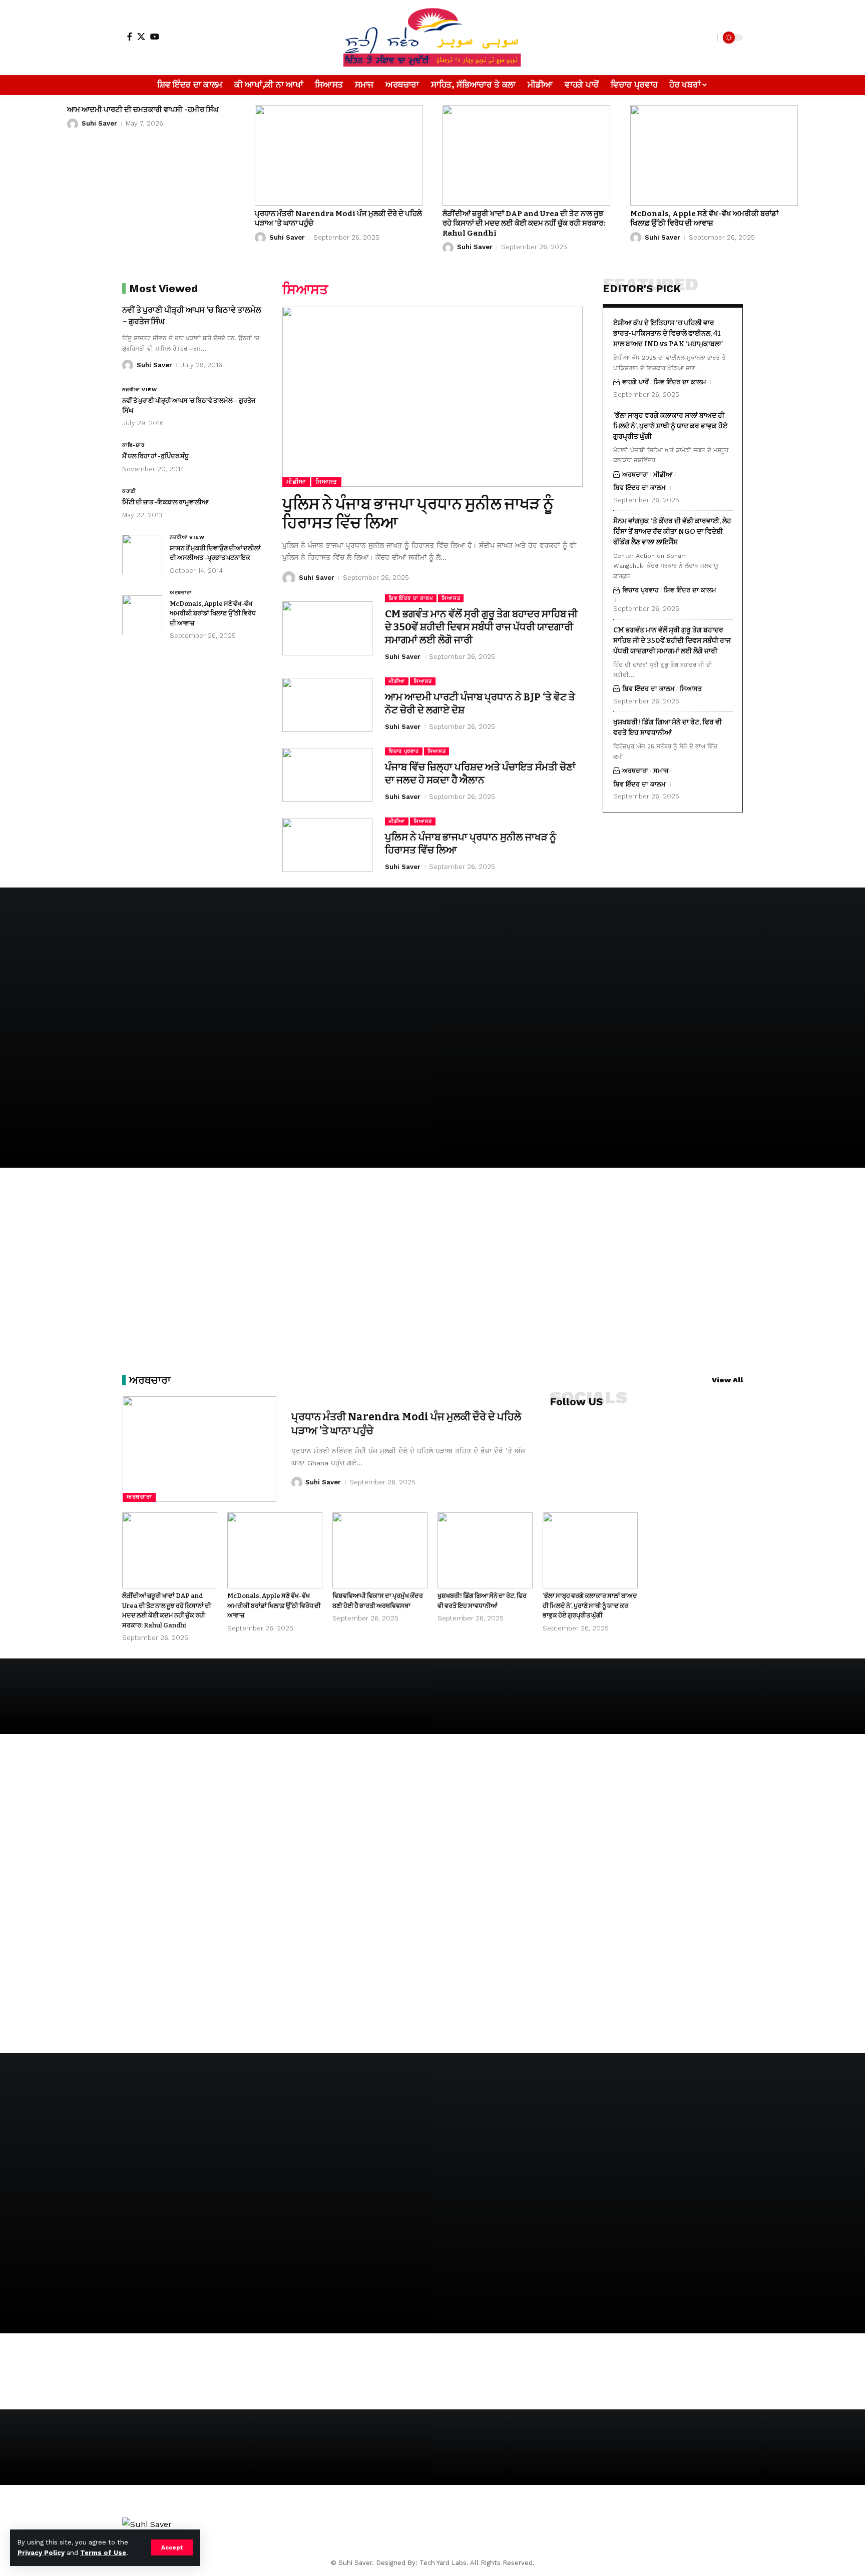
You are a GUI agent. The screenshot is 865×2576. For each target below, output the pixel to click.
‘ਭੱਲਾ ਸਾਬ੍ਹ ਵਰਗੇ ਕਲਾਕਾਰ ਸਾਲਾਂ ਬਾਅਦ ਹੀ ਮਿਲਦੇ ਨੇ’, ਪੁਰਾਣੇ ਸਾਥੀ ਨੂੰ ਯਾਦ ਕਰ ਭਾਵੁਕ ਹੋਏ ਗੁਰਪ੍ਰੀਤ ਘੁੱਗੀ (670, 425)
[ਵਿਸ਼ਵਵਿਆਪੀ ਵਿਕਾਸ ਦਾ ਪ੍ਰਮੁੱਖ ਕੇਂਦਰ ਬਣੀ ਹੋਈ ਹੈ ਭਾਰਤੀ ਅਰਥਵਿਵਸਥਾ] (380, 1550)
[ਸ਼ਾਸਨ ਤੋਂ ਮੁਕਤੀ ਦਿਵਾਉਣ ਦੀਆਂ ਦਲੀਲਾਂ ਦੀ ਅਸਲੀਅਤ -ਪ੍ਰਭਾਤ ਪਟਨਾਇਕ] (142, 554)
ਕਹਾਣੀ (129, 491)
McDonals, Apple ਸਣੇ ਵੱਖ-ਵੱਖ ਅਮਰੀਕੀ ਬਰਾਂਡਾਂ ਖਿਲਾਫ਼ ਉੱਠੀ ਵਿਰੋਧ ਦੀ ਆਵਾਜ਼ (704, 219)
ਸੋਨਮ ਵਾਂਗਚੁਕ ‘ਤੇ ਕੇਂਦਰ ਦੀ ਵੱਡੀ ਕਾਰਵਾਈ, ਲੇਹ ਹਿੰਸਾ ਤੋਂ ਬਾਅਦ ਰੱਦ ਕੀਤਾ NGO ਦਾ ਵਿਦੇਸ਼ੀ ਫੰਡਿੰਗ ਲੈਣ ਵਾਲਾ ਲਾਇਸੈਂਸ (672, 531)
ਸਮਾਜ (661, 770)
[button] (172, 2547)
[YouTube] (155, 37)
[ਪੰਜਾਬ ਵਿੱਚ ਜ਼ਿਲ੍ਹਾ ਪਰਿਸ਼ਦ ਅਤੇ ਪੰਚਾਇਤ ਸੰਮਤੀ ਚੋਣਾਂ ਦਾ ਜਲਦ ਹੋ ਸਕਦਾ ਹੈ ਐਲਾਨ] (327, 775)
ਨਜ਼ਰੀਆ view (139, 389)
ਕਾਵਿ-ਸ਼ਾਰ (133, 445)
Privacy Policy (41, 2553)
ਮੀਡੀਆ (296, 482)
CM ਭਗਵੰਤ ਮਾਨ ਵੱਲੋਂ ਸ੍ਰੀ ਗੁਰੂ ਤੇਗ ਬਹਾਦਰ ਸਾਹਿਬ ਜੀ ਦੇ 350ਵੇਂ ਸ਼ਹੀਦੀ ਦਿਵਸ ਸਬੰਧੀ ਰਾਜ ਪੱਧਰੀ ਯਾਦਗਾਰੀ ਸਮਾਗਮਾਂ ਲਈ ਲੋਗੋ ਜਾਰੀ (481, 627)
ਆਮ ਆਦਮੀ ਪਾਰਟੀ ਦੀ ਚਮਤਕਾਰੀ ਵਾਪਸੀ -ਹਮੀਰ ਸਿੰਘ (143, 110)
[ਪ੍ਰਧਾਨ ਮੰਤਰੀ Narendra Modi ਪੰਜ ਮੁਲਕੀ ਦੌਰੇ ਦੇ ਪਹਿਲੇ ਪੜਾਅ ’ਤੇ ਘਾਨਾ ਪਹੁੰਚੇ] (339, 155)
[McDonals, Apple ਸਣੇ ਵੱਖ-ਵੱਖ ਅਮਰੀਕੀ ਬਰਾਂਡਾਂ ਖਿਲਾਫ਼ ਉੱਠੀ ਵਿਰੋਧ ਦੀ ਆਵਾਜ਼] (714, 155)
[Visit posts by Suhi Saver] (73, 124)
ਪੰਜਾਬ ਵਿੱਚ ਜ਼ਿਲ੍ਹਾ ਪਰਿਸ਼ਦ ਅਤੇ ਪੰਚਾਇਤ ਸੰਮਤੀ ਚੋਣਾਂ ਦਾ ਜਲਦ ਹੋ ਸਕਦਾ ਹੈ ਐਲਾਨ (480, 773)
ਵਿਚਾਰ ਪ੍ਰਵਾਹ (404, 751)
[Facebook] (130, 37)
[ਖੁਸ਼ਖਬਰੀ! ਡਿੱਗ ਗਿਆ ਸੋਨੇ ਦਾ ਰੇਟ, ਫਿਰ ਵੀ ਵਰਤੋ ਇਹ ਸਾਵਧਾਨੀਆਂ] (485, 1550)
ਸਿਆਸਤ (326, 482)
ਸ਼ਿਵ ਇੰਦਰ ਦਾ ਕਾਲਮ (411, 598)
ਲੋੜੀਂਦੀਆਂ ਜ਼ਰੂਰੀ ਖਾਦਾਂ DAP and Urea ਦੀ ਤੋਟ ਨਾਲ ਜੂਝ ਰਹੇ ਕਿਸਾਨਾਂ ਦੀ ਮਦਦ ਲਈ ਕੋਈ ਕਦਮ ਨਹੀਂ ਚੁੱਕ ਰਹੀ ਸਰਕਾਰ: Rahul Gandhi (524, 223)
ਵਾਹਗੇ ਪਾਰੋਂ (635, 381)
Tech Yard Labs (443, 2563)
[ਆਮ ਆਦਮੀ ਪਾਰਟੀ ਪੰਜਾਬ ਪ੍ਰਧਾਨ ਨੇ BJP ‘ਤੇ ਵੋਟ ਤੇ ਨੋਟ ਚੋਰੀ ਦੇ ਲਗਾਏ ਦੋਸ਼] (327, 705)
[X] (141, 37)
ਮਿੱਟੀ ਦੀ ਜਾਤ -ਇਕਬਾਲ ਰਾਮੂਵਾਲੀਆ (165, 502)
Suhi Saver (99, 123)
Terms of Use (103, 2553)
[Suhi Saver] (432, 38)
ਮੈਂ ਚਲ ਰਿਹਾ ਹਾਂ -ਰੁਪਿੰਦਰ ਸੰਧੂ (155, 456)
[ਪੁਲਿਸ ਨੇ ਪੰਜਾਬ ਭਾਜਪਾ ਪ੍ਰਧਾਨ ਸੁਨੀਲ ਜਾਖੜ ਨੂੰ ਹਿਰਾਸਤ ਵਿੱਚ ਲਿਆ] (432, 397)
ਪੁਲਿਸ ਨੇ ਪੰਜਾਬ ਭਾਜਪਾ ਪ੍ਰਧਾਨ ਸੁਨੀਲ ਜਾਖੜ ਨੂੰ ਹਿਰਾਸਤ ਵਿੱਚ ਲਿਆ (418, 513)
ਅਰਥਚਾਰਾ (181, 592)
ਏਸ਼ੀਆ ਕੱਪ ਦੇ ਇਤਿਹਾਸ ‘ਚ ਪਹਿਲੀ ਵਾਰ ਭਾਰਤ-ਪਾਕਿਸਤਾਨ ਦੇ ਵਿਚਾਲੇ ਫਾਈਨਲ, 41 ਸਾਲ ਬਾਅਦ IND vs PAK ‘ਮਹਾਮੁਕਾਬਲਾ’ (668, 333)
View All (727, 1380)
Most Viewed (163, 288)
